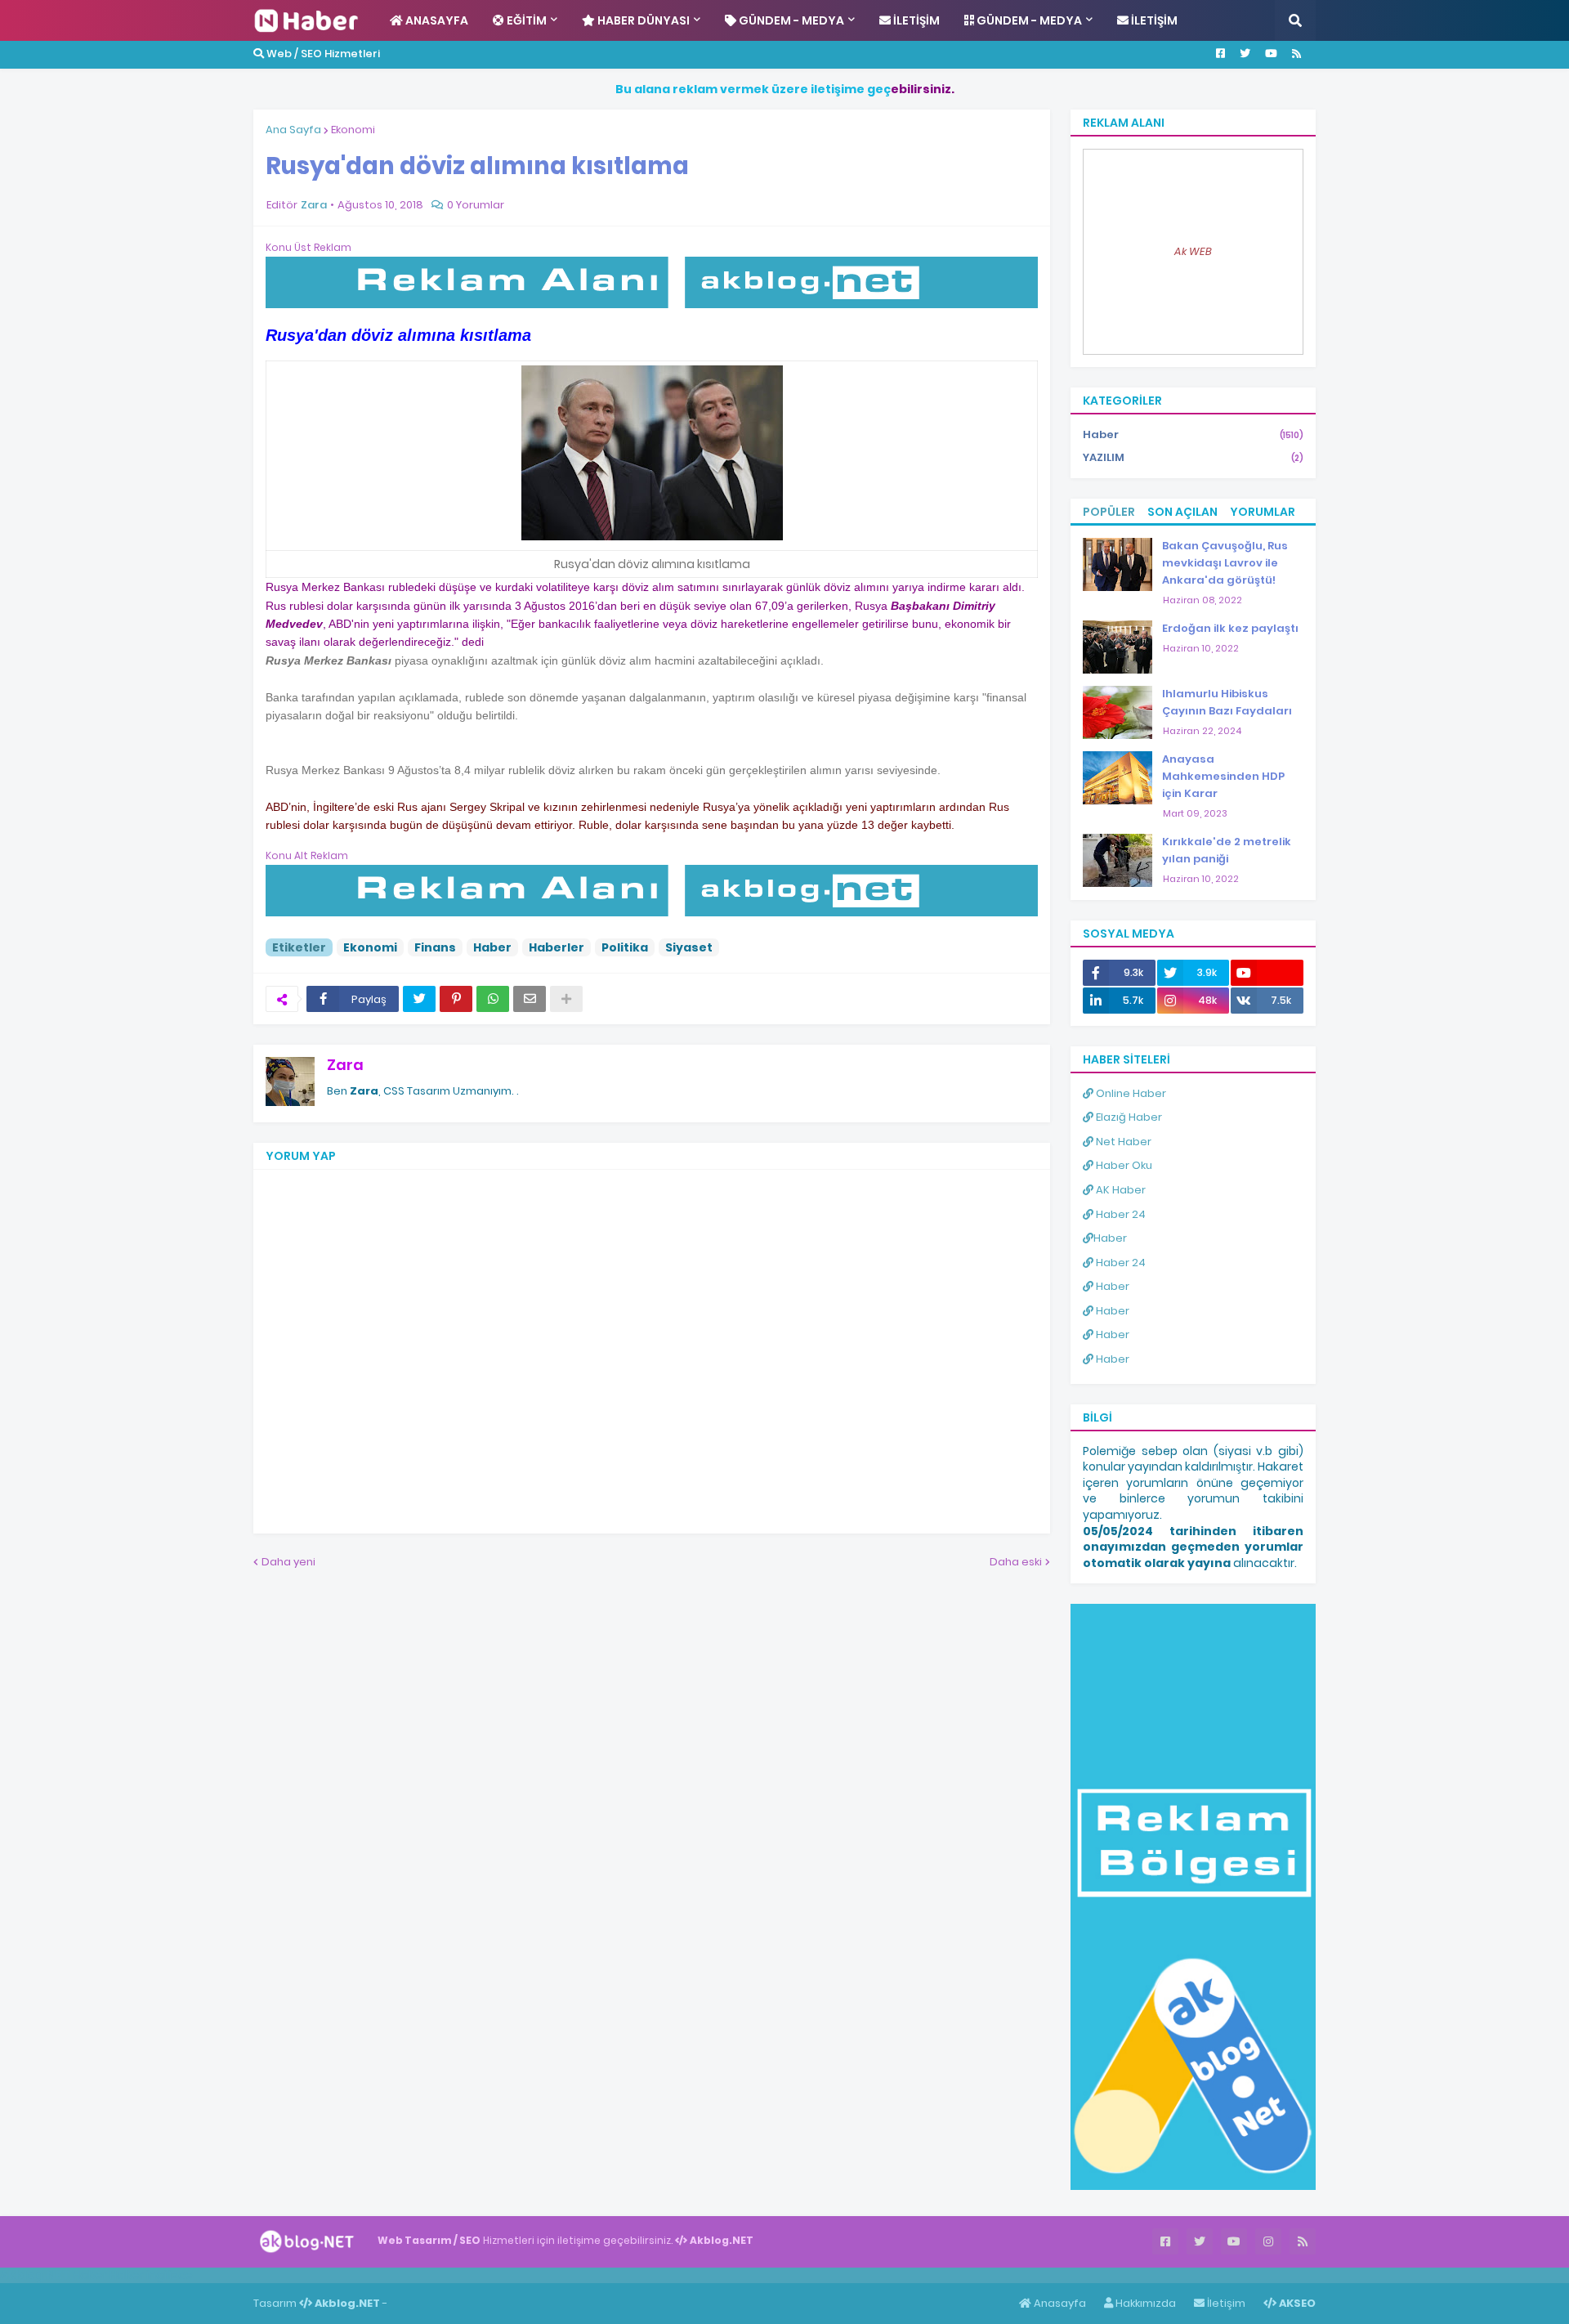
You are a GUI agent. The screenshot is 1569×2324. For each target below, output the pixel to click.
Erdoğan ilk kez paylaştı (1230, 628)
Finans (435, 947)
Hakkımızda (1144, 2303)
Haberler (557, 947)
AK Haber (1120, 1190)
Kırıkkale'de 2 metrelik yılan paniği (1227, 850)
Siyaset (689, 947)
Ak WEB (1193, 251)
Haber (492, 947)
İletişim (1225, 2303)
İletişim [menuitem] (915, 20)
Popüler (1109, 512)
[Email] (530, 999)
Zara (345, 1065)
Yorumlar (1263, 512)
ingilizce (170, 2275)
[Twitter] (419, 999)
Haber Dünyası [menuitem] (642, 20)
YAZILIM (1193, 457)
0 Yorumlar (476, 205)
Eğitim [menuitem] (525, 20)
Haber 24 (1120, 1214)
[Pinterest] (456, 999)
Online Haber (1130, 1093)
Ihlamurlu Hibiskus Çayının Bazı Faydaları (1227, 702)
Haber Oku (1123, 1165)
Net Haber (1122, 1142)
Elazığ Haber (1128, 1117)
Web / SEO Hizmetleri (322, 54)
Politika (625, 947)
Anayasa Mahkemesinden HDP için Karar (1223, 776)
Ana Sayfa (293, 130)
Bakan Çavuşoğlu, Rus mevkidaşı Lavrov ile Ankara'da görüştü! (1225, 563)
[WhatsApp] (493, 999)
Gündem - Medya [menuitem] (790, 20)
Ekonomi (353, 130)
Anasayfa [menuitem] (436, 20)
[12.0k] (1267, 973)
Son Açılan (1182, 512)
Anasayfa (1059, 2303)
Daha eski (1016, 1562)
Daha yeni (288, 1562)
